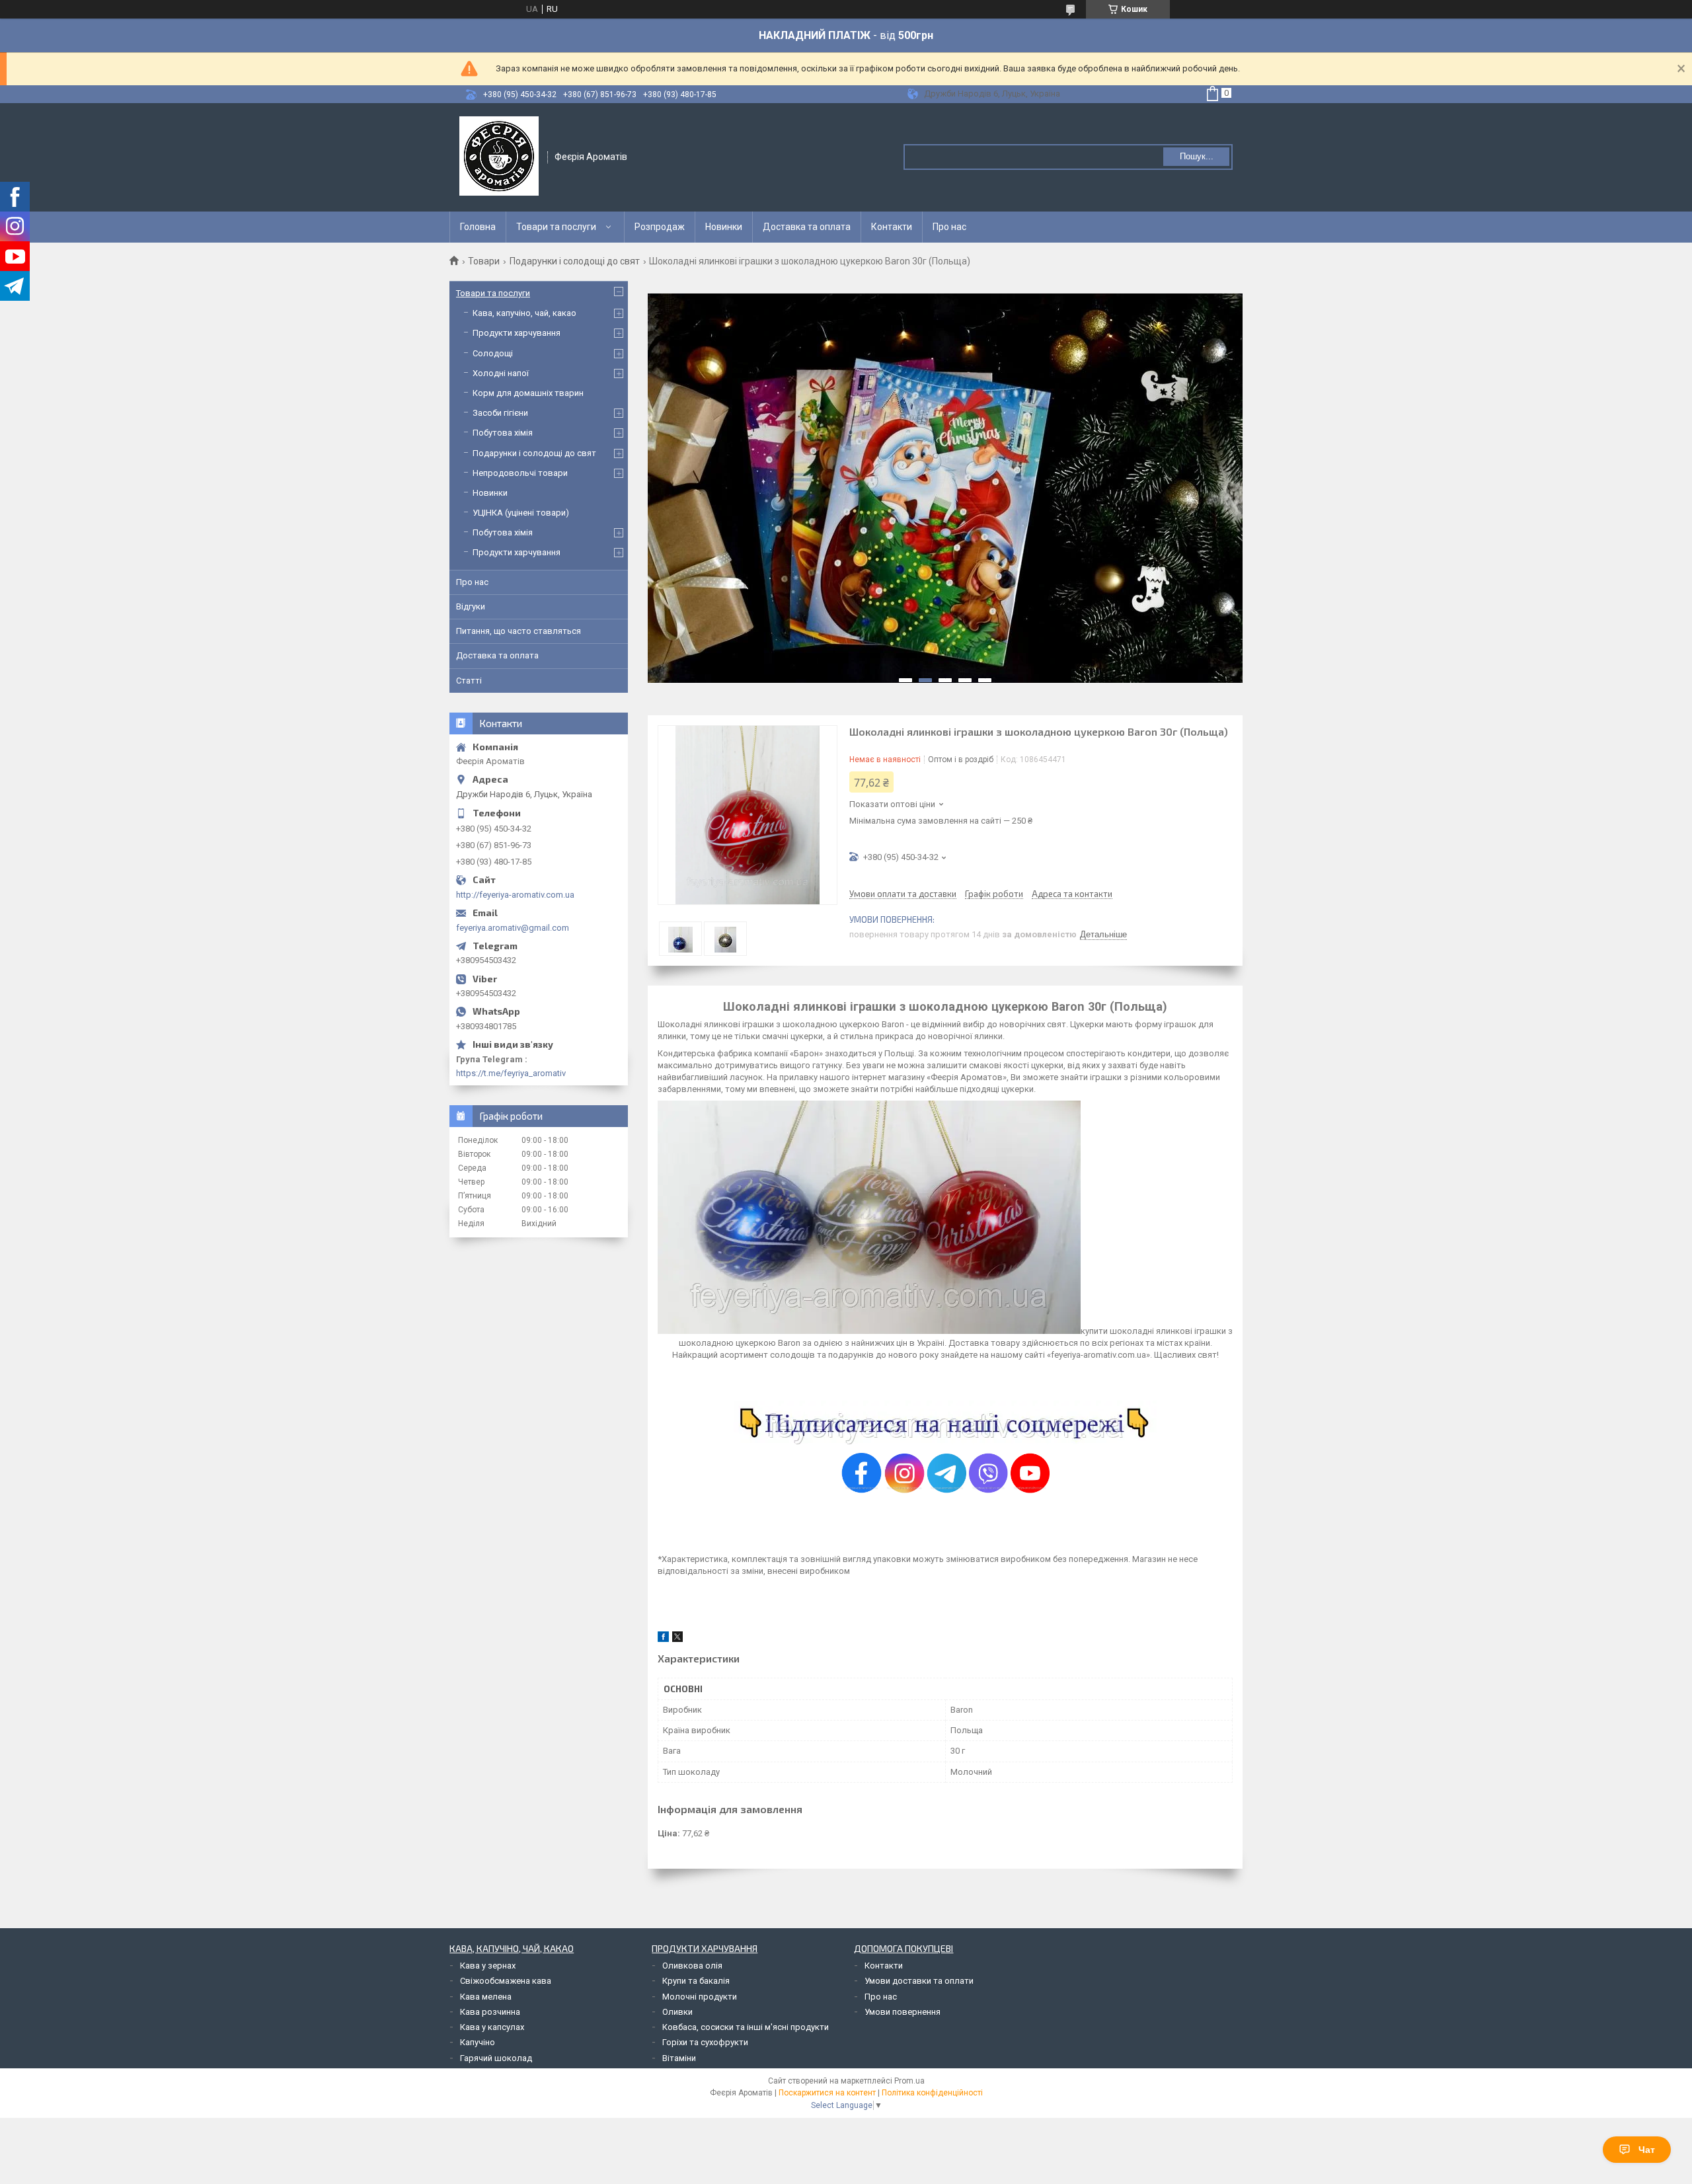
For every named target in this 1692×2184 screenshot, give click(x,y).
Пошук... (1197, 156)
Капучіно (478, 2042)
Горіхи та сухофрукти (705, 2042)
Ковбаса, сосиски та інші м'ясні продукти (746, 2027)
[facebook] (663, 1639)
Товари (484, 261)
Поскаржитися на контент (827, 2093)
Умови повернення (903, 2012)
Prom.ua (909, 2081)
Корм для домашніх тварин (528, 393)
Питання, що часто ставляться (519, 631)
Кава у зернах (488, 1966)
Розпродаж (660, 227)
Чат (1647, 2150)
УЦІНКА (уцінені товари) (521, 513)
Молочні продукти (700, 1997)
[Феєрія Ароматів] (499, 156)
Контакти (892, 227)
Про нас (949, 227)
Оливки (677, 2012)
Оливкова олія (692, 1966)
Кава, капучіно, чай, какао (524, 313)
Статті (469, 681)
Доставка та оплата (807, 227)
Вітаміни (679, 2058)
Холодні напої (501, 373)
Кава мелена (486, 1997)
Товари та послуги (556, 227)
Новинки (724, 227)
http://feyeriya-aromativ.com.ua (515, 895)
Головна (478, 227)
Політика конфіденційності (932, 2093)
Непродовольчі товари (520, 473)
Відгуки (471, 606)
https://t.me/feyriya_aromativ (511, 1073)
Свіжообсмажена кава (506, 1981)
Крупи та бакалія (696, 1981)
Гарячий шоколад (496, 2058)
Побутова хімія (503, 433)
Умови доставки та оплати (919, 1981)
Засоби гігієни (500, 413)
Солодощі (493, 353)
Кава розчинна (490, 2012)
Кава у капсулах (492, 2027)
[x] (677, 1639)
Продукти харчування (517, 333)
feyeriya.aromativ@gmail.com (513, 928)
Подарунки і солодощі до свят (575, 261)
